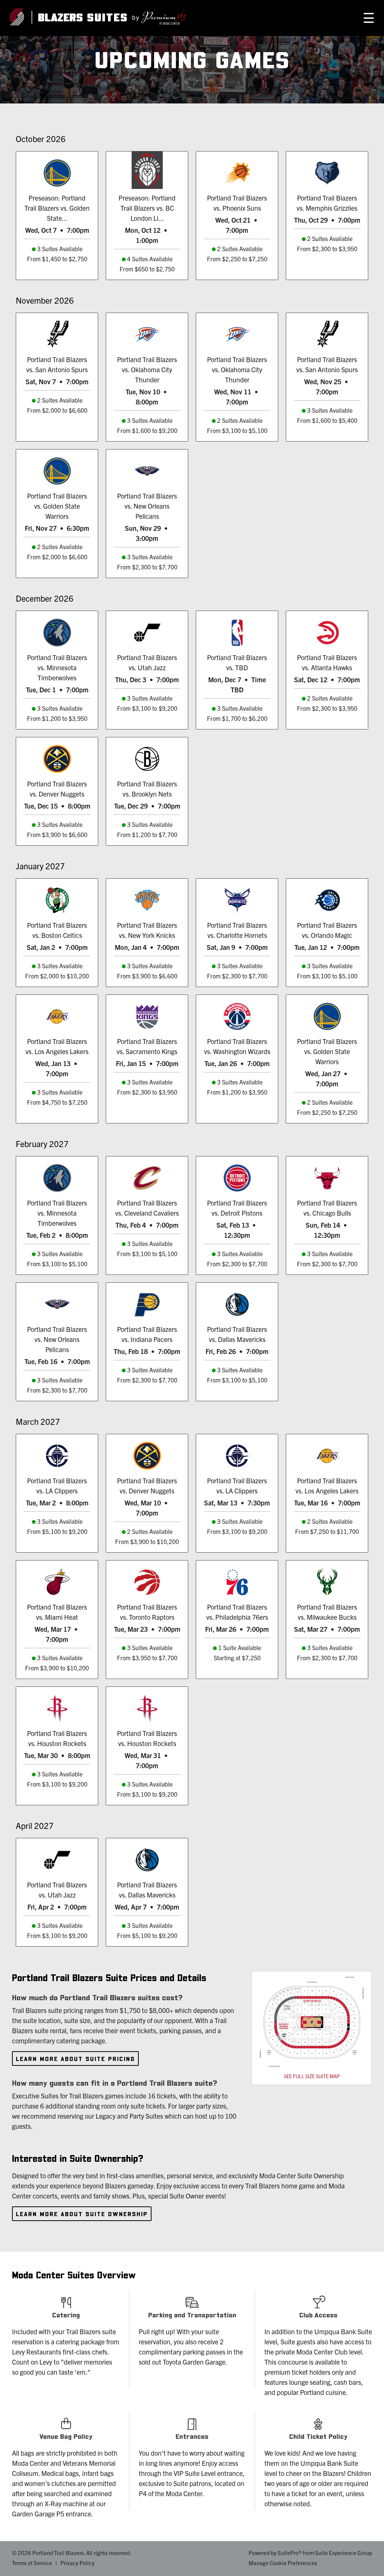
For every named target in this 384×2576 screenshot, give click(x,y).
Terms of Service (32, 2563)
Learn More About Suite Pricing (75, 2059)
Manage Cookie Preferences (283, 2563)
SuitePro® (289, 2553)
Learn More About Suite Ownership (82, 2214)
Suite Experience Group (343, 2553)
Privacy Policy (77, 2563)
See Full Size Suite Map (312, 2076)
